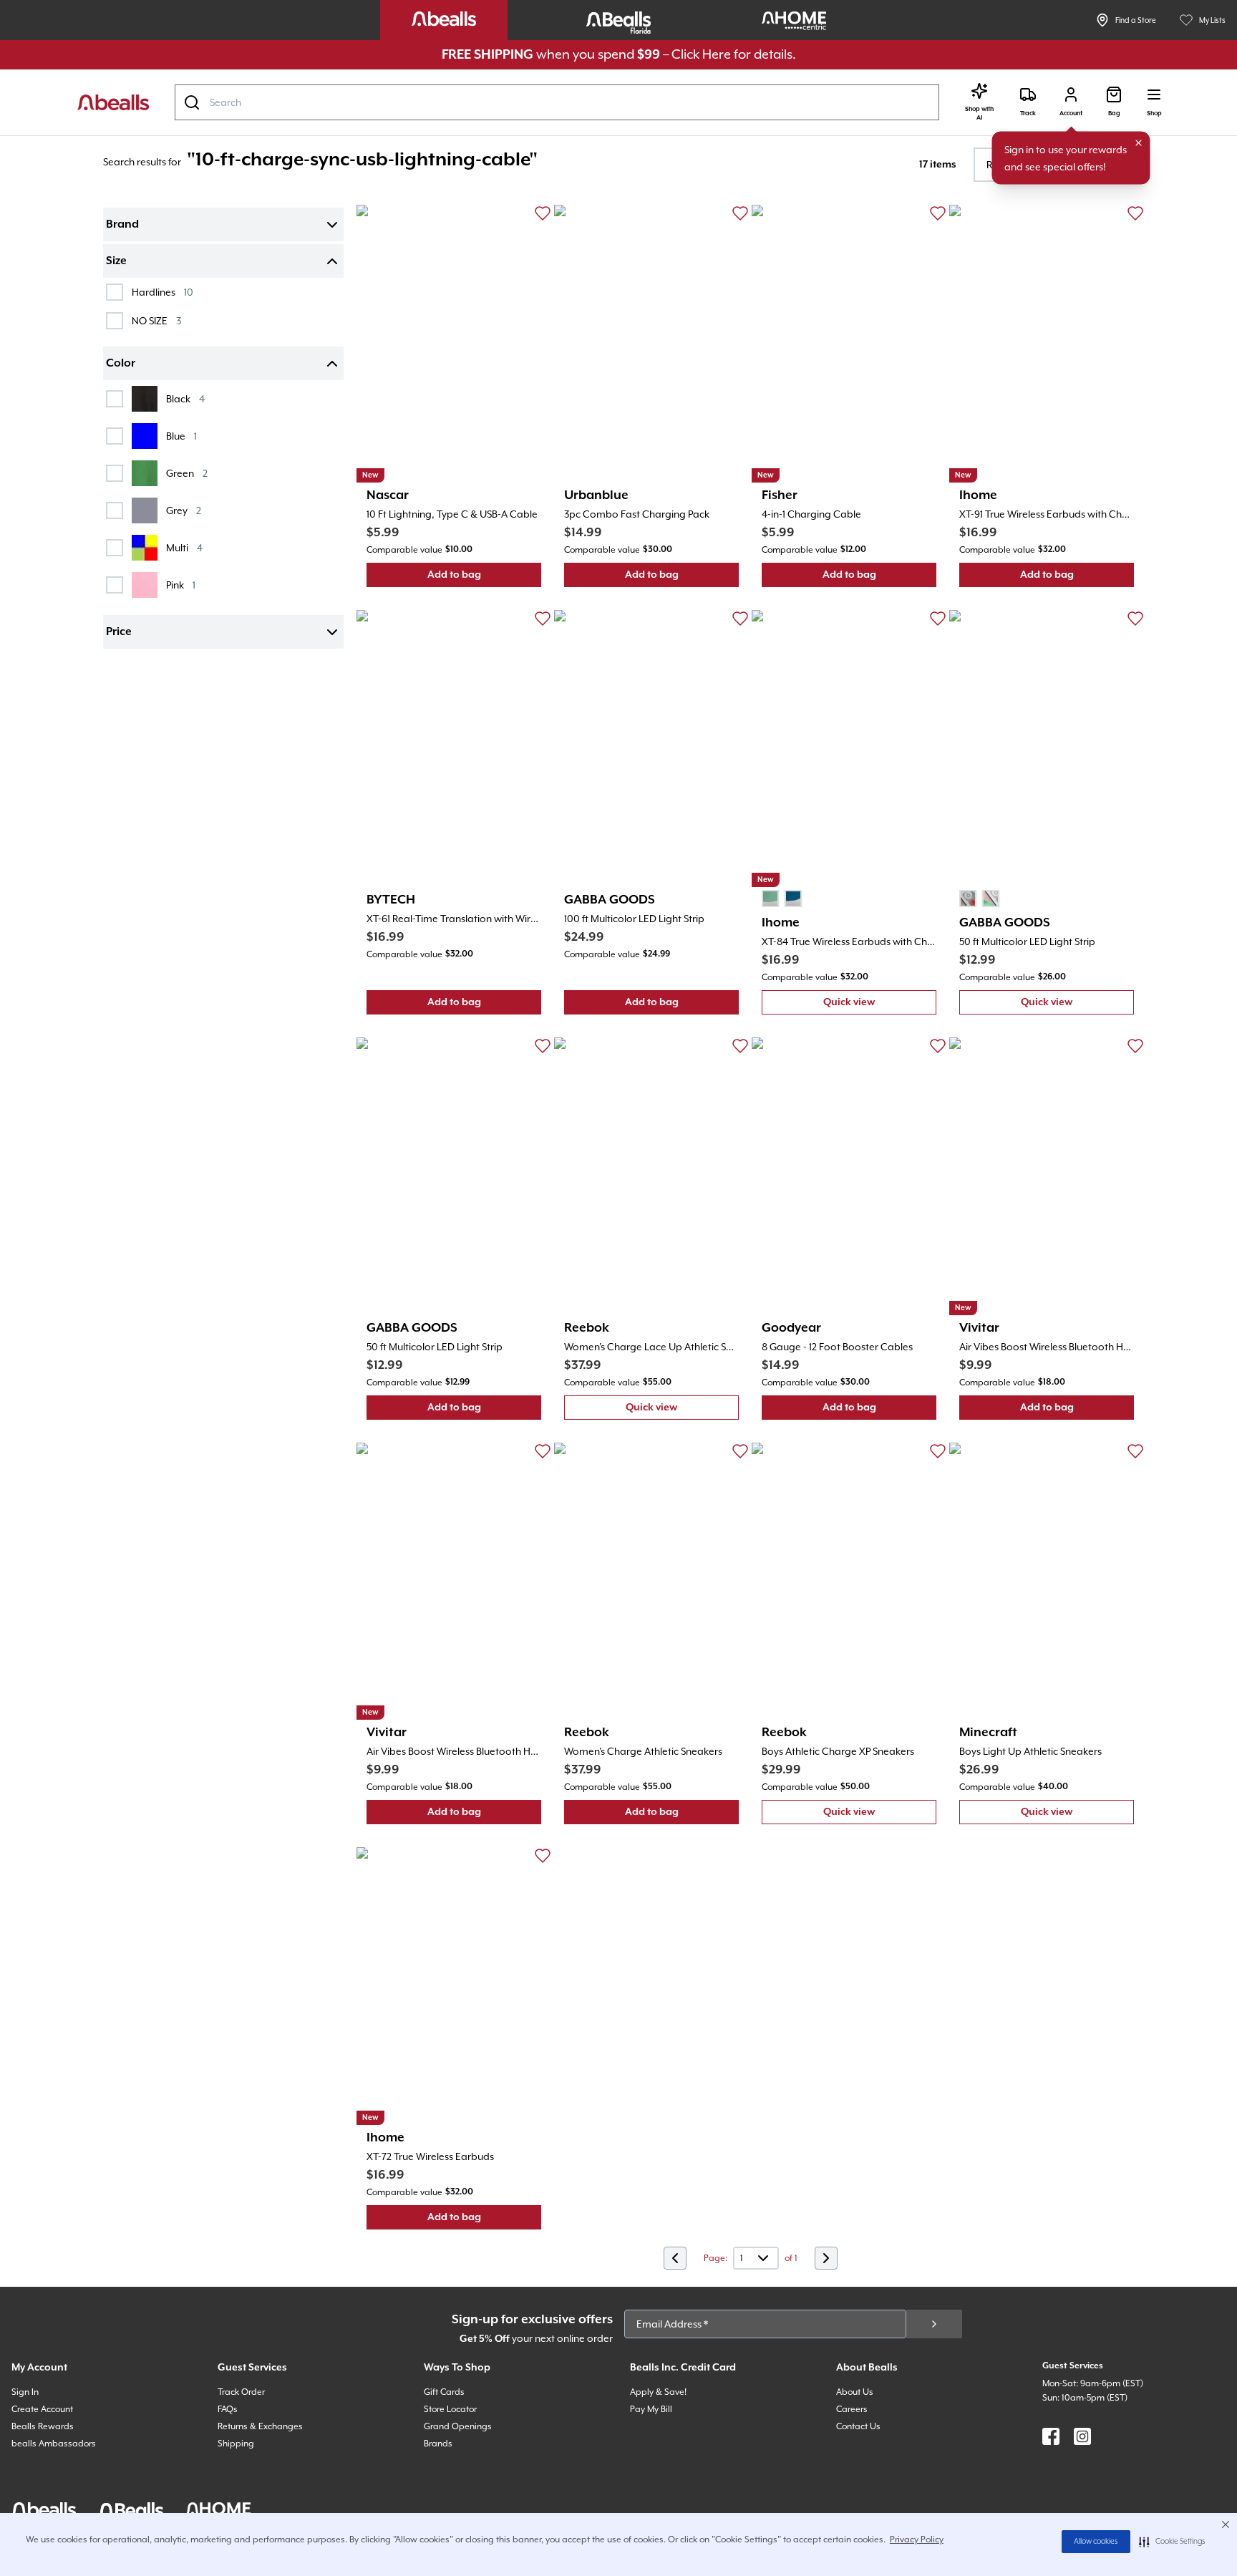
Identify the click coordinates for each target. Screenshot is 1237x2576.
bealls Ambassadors (54, 2444)
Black (185, 398)
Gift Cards (444, 2392)
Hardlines (162, 292)
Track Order (241, 2392)
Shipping (236, 2444)
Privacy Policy (917, 2539)
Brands (438, 2444)
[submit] (934, 2324)
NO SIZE (156, 320)
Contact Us (858, 2426)
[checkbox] (115, 292)
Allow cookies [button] (1096, 2542)
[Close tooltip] (1139, 143)
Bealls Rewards (43, 2426)
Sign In (25, 2392)
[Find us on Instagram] (1082, 2436)
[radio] (770, 899)
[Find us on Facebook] (1051, 2436)
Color (121, 364)
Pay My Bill (651, 2409)
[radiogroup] (782, 899)
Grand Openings (458, 2426)
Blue (181, 436)
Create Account (42, 2409)
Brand (122, 225)
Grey (184, 510)
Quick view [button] (880, 1006)
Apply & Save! (658, 2392)
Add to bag (484, 578)
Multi (184, 547)
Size (116, 261)
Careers (852, 2409)
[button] (1172, 2542)
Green (187, 473)
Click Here (701, 54)
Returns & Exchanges (260, 2426)
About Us (855, 2392)
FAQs (228, 2409)
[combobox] (557, 102)
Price (119, 632)
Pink (181, 585)
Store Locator (450, 2409)
